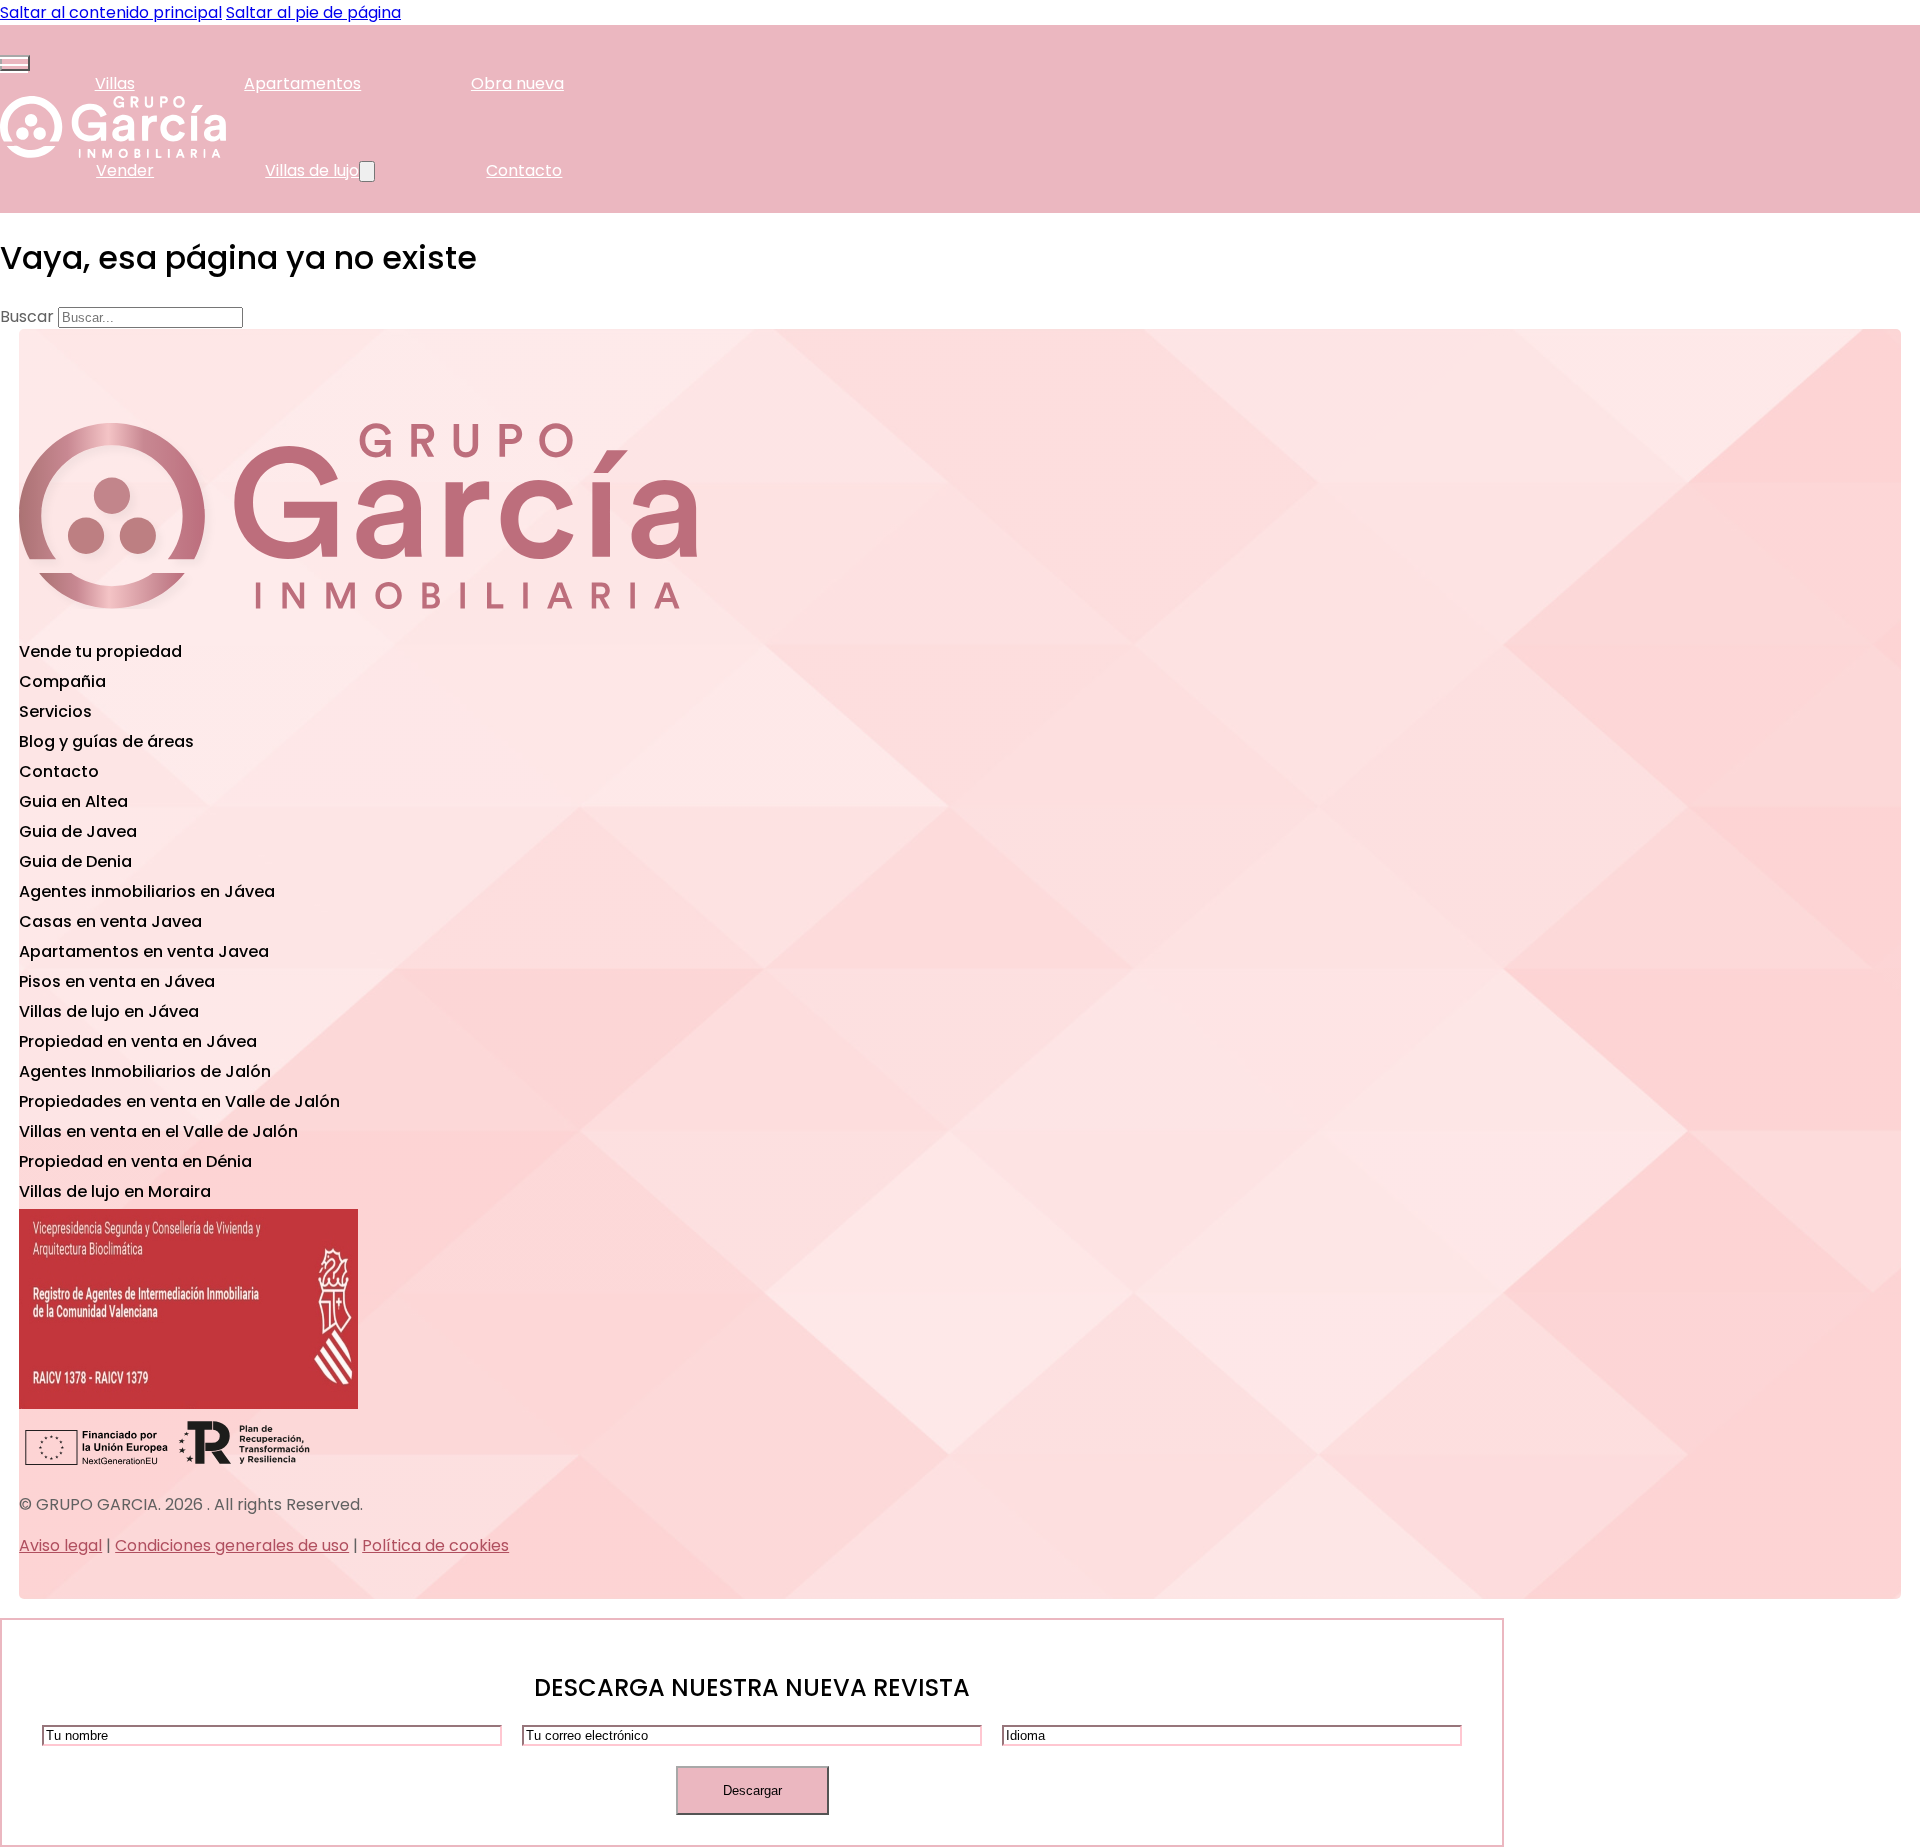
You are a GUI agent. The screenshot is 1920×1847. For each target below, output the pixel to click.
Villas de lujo (312, 170)
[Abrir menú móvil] (15, 63)
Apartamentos (302, 83)
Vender (125, 170)
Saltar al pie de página (313, 12)
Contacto (524, 170)
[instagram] (584, 624)
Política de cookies (435, 1545)
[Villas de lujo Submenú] (367, 171)
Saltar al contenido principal (111, 12)
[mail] (132, 624)
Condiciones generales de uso (232, 1545)
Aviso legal (60, 1545)
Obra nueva (517, 83)
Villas (115, 83)
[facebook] (358, 624)
